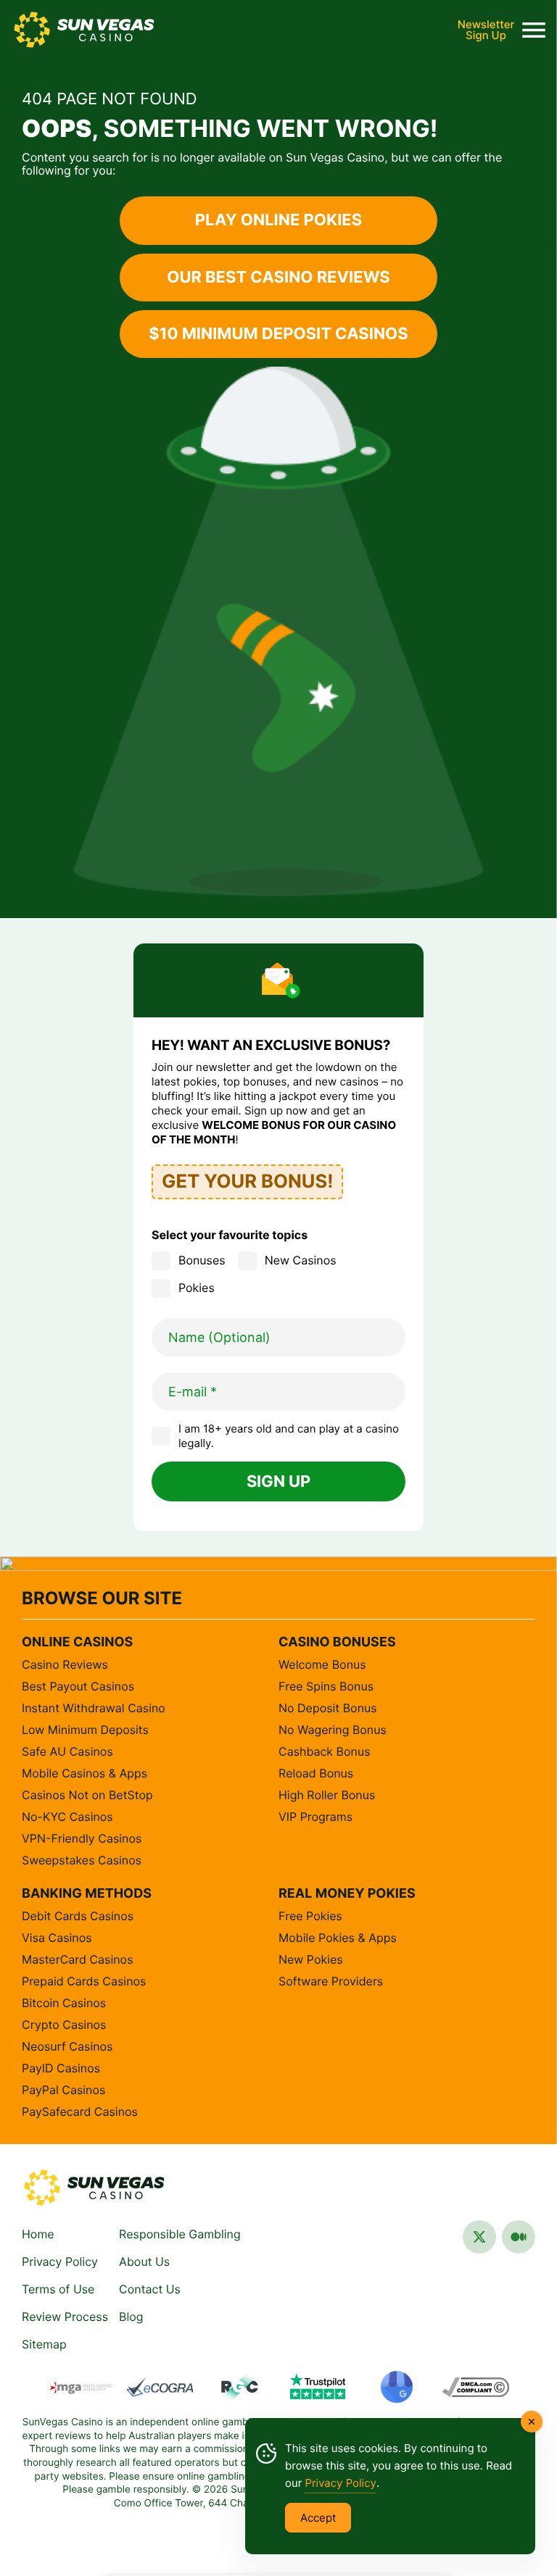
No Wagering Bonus (333, 1730)
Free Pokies (310, 1916)
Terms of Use (58, 2289)
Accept (318, 2518)
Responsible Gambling (180, 2234)
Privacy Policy (60, 2262)
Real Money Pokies (347, 1894)
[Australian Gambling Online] (84, 30)
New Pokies (311, 1959)
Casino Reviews (65, 1664)
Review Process (65, 2317)
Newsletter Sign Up (486, 30)
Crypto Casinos (64, 2025)
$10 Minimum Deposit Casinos (278, 334)
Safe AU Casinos (67, 1751)
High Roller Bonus (327, 1795)
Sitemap (44, 2344)
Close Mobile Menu (534, 30)
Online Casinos (77, 1642)
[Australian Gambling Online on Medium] (519, 2242)
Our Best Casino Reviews (278, 278)
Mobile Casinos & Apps (84, 1773)
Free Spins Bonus (326, 1686)
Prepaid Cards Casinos (84, 1981)
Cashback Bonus (325, 1751)
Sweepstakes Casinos (82, 1860)
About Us (144, 2262)
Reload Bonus (316, 1773)
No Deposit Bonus (328, 1708)
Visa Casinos (57, 1938)
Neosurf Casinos (67, 2046)
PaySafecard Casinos (80, 2112)
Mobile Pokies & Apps (338, 1938)
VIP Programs (315, 1817)
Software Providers (331, 1981)
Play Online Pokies (278, 220)
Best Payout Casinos (78, 1686)
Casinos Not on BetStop (87, 1795)
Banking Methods (87, 1894)
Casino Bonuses (337, 1642)
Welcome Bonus (322, 1664)
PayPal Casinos (63, 2090)
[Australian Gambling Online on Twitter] (479, 2242)
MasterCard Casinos (77, 1959)
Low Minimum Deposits (85, 1730)
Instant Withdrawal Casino (94, 1708)
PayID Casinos (61, 2068)
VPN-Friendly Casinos (82, 1838)
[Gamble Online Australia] (94, 2188)
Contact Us (150, 2289)
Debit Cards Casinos (78, 1916)
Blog (131, 2317)
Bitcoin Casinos (64, 2003)
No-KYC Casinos (67, 1817)
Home (38, 2234)
